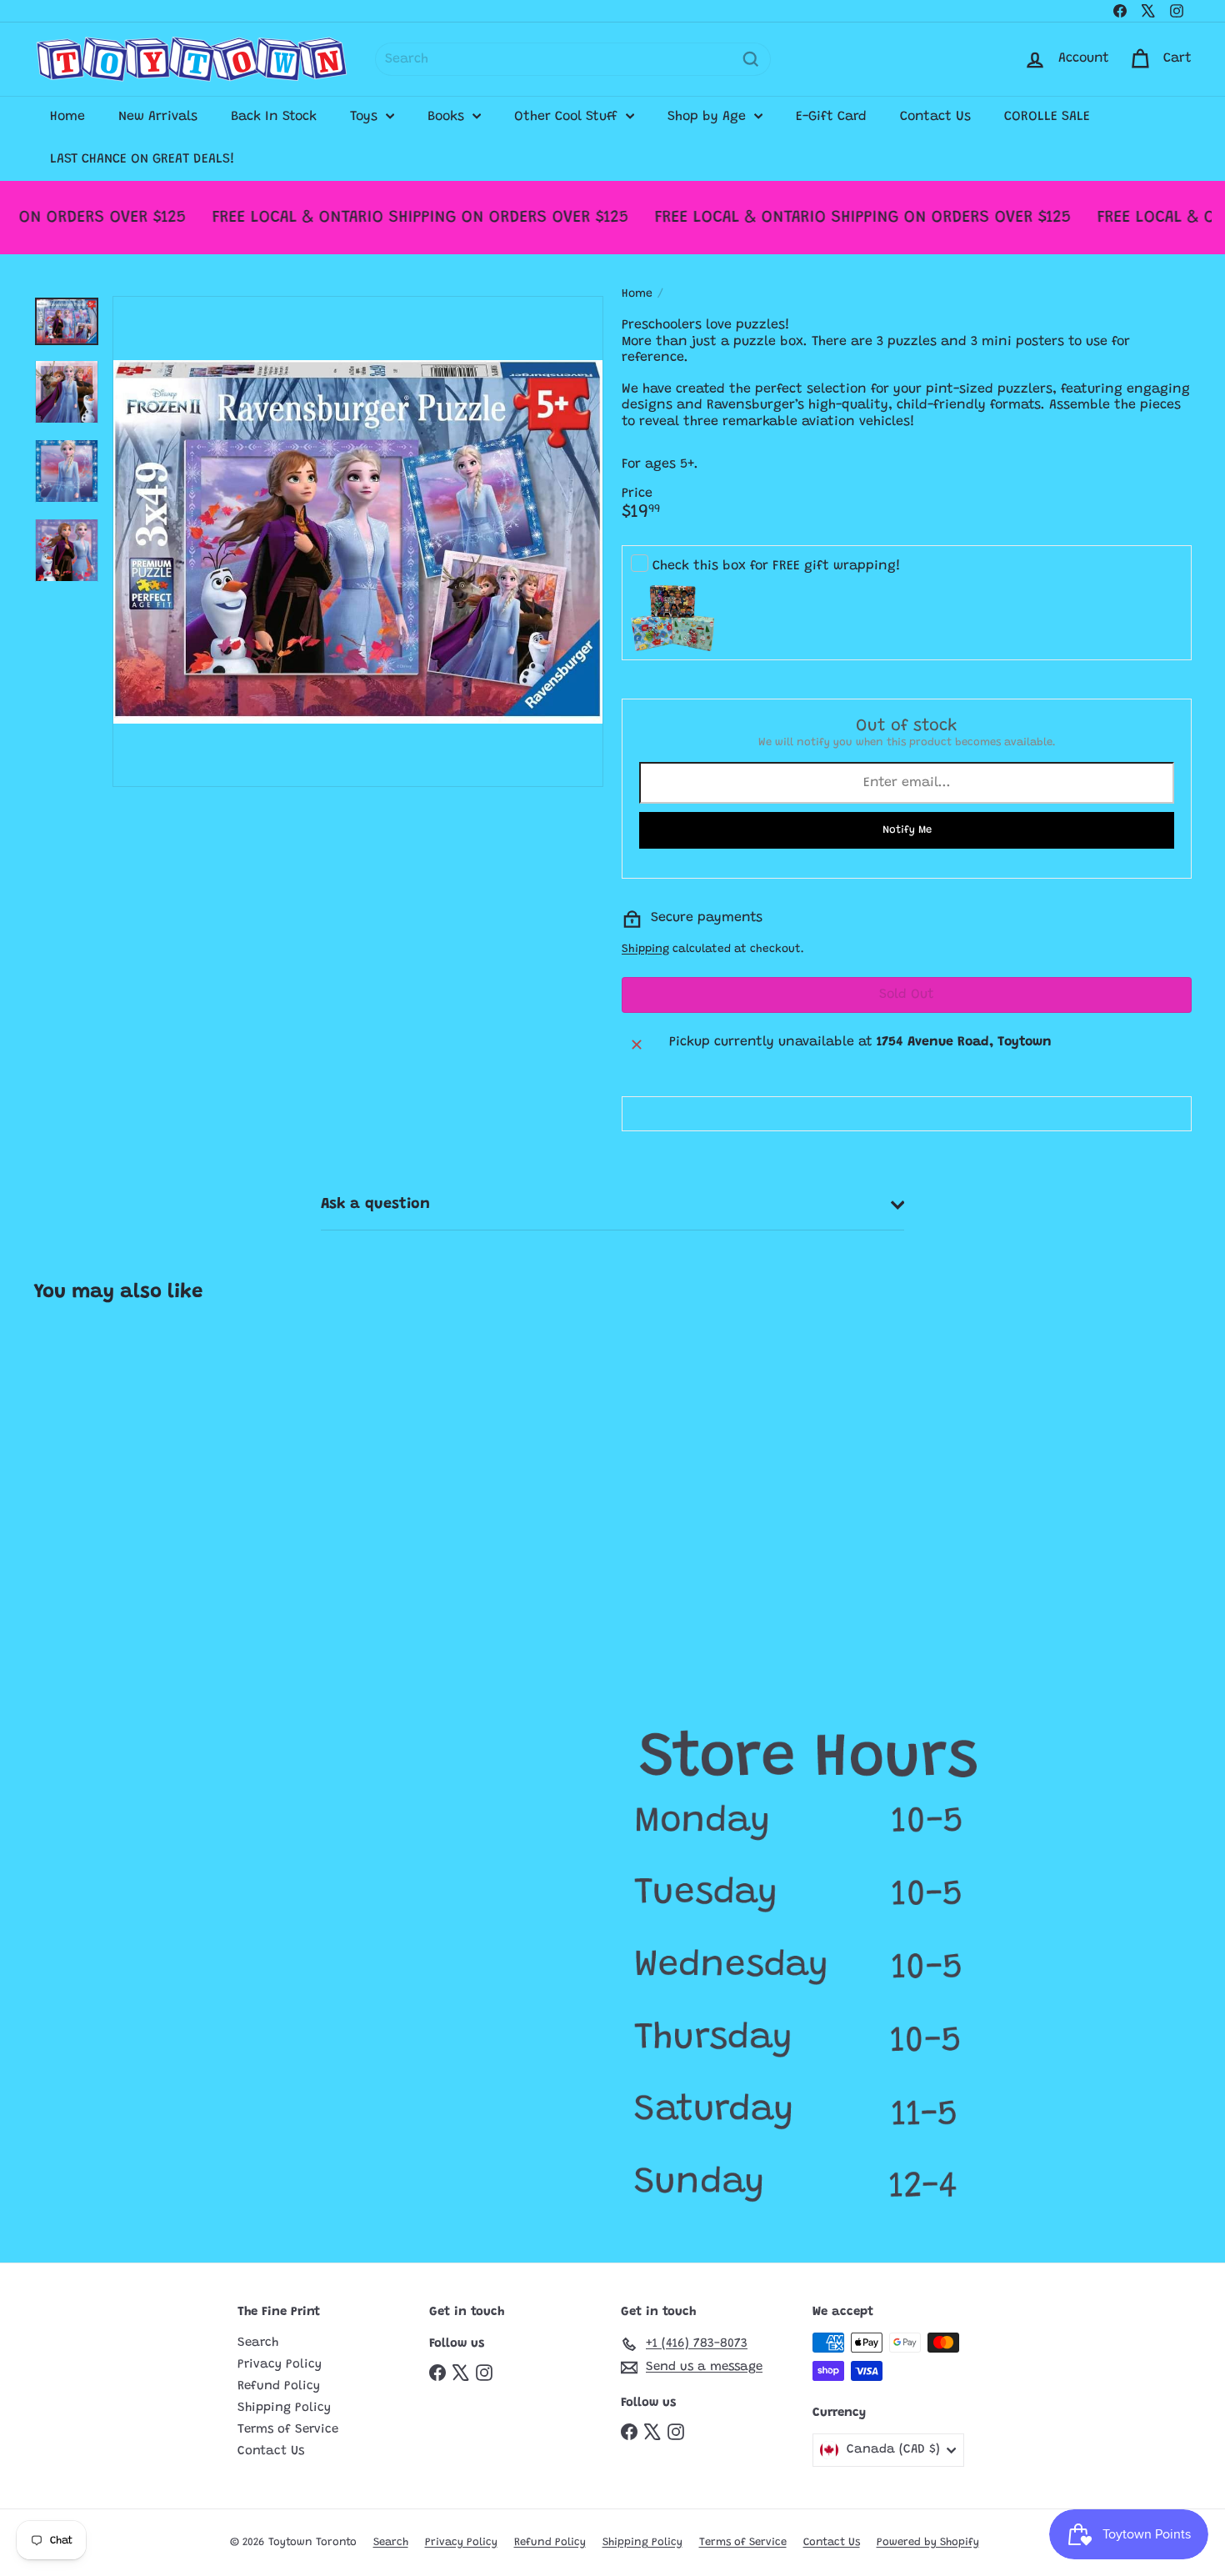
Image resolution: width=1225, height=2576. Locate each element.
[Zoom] (358, 541)
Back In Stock (274, 117)
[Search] (751, 59)
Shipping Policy (284, 2408)
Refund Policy (279, 2386)
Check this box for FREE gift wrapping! (777, 566)
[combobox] (573, 59)
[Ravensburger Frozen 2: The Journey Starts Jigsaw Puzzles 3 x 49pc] (130, 1481)
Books (448, 117)
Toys (366, 117)
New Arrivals (158, 117)
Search (258, 2343)
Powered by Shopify (928, 2542)
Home (67, 117)
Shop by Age (709, 117)
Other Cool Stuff (568, 117)
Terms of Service (288, 2430)
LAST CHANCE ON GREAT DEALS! (142, 159)
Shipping (645, 950)
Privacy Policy (280, 2365)
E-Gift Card (831, 117)
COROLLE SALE (1047, 117)
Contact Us (935, 117)
